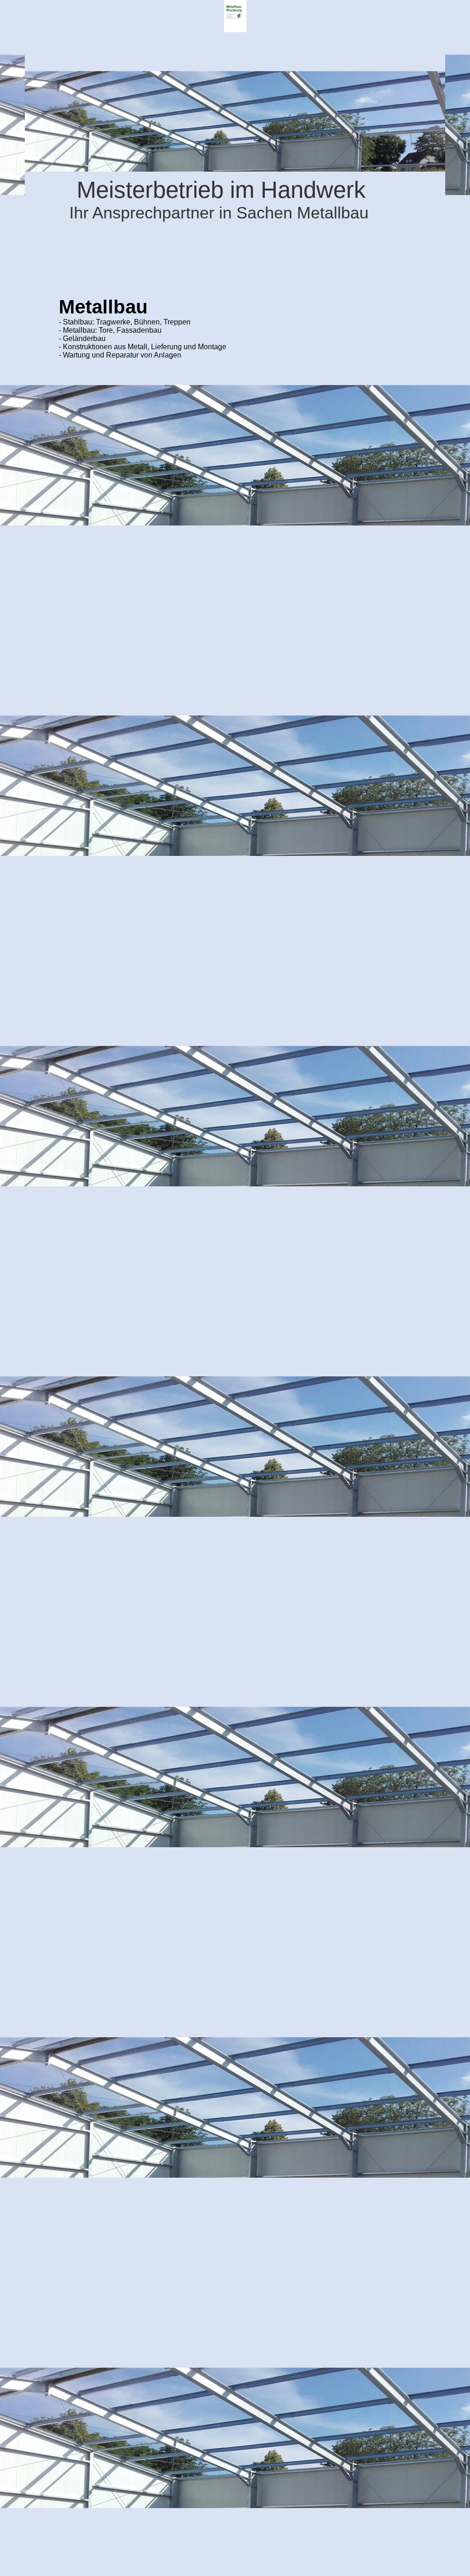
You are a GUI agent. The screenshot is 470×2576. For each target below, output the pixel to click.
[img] (235, 16)
